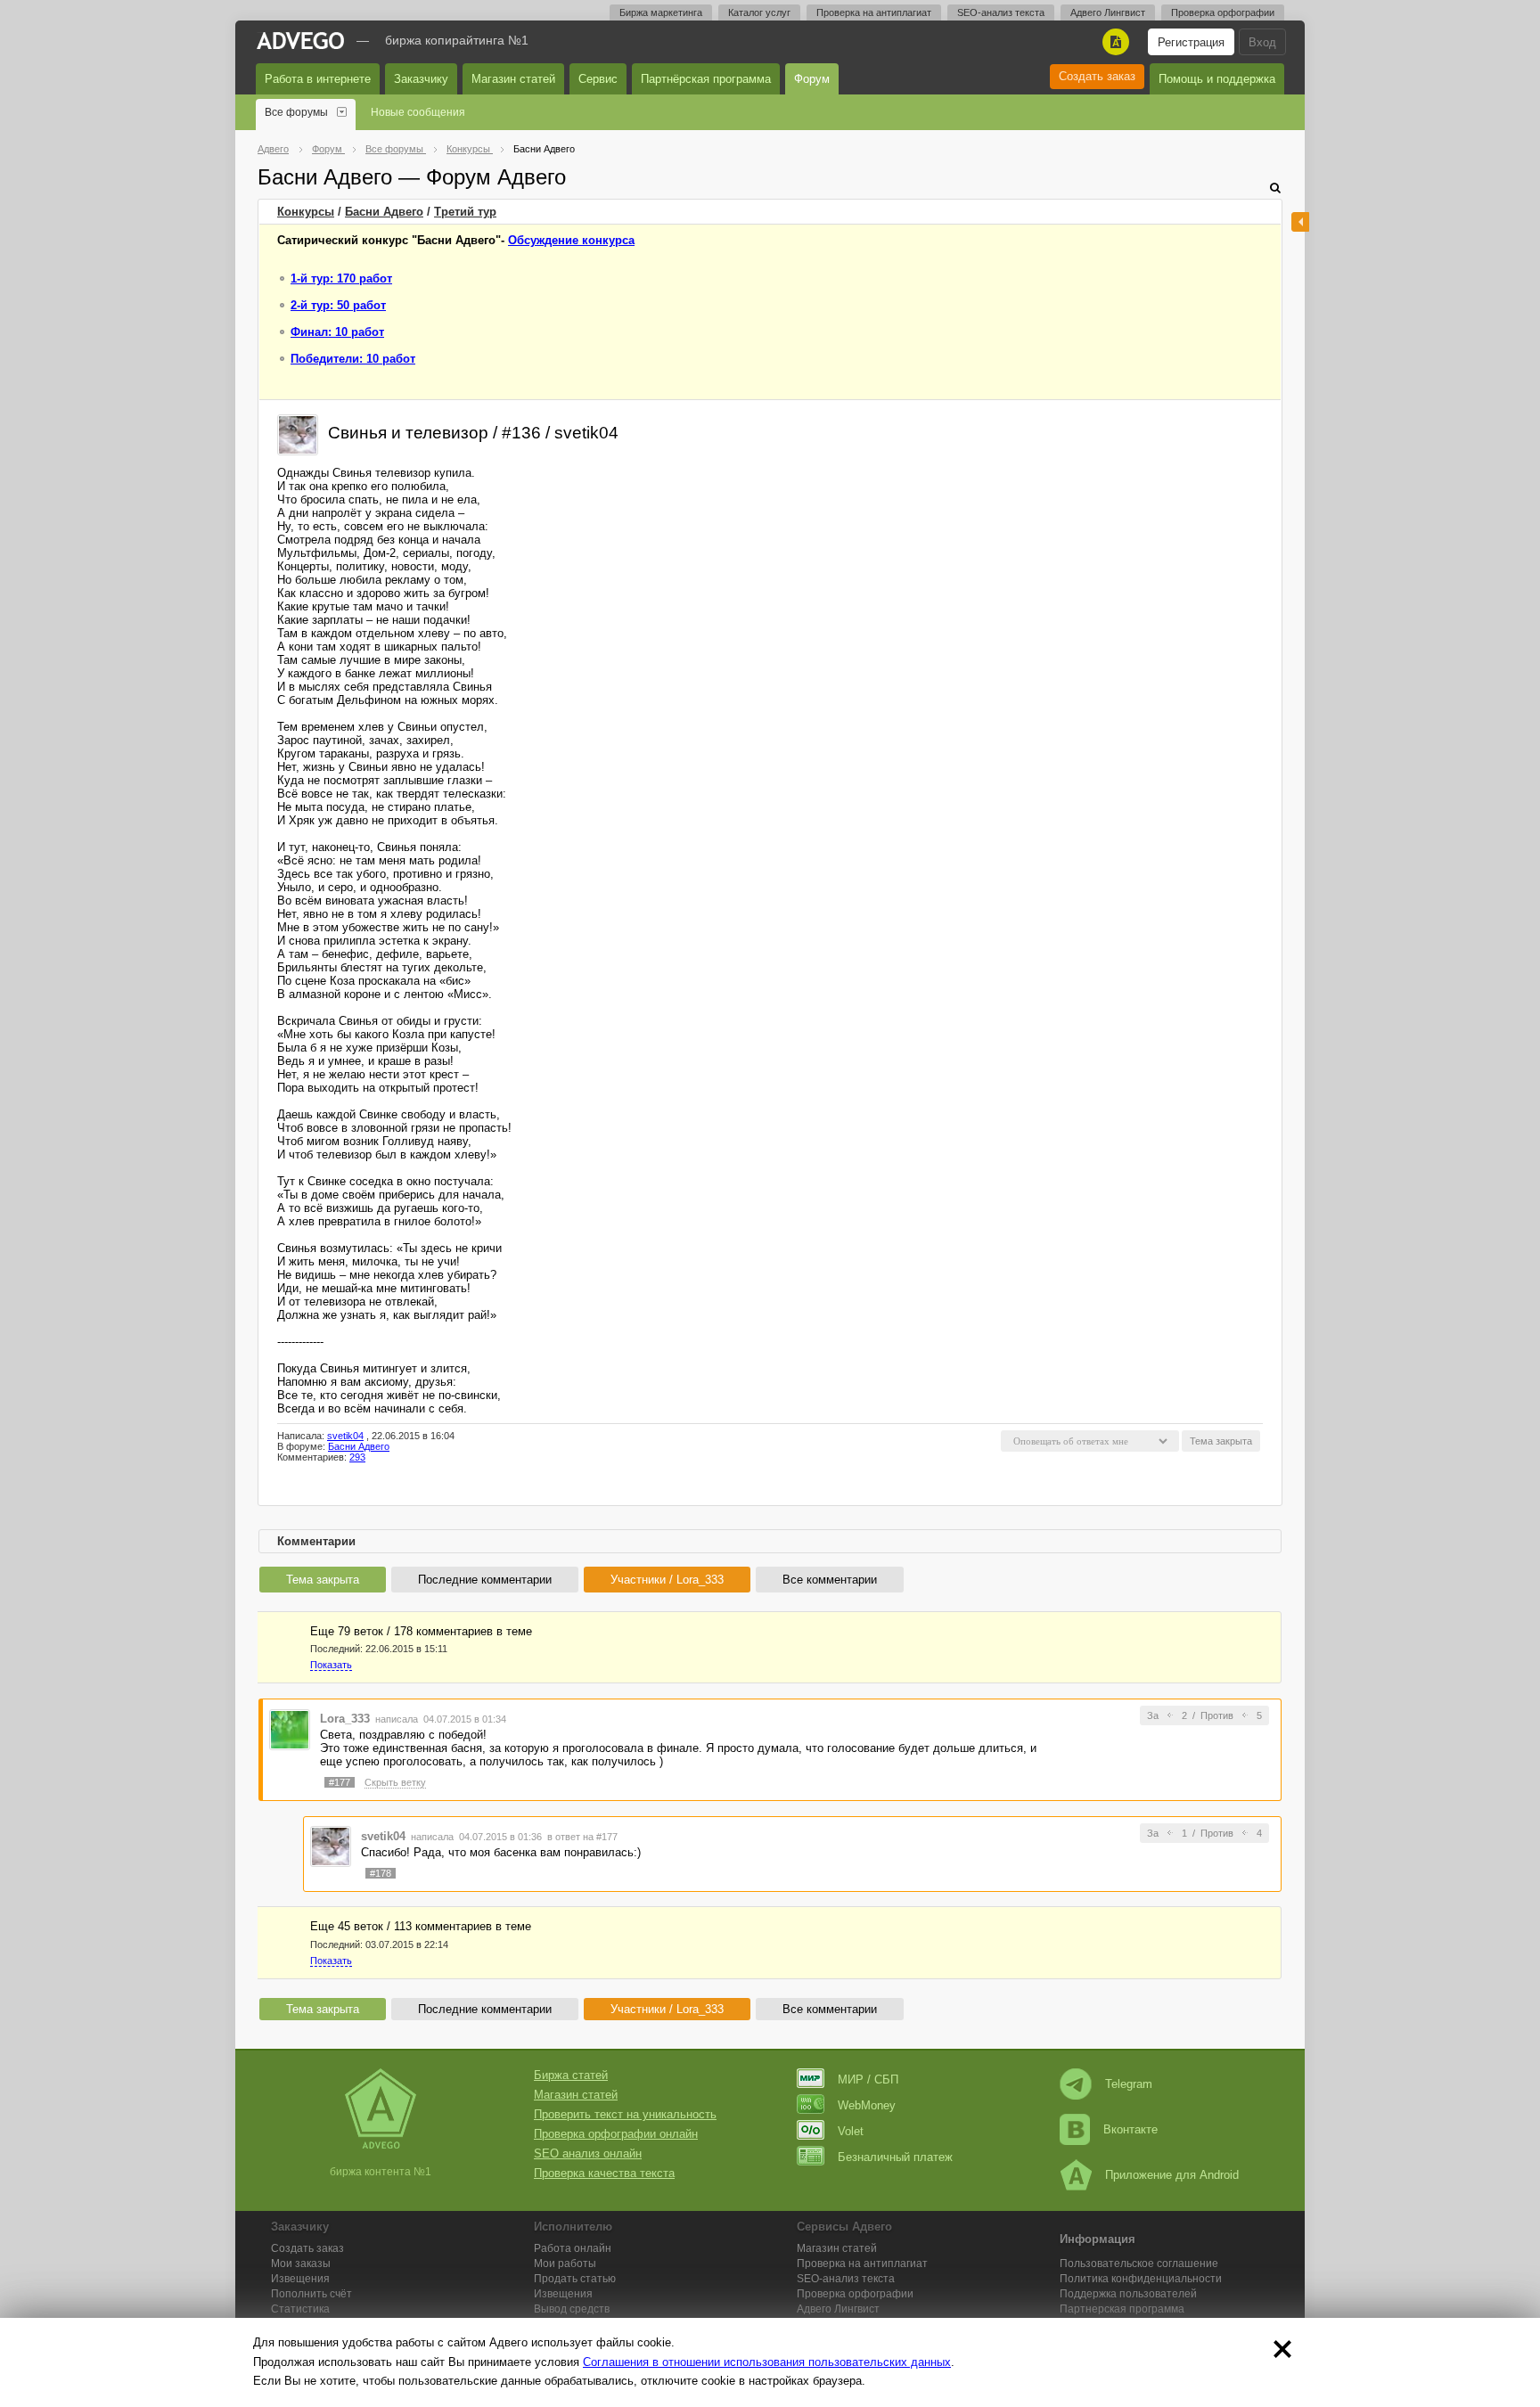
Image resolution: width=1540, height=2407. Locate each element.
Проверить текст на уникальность (625, 2114)
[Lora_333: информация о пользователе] (290, 1728)
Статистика (300, 2309)
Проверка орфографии (1223, 12)
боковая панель (1300, 222)
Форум (812, 79)
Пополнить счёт (311, 2294)
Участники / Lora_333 (667, 1580)
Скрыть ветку (395, 1782)
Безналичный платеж (895, 2157)
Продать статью (575, 2279)
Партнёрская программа (706, 79)
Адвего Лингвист (1108, 12)
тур (465, 212)
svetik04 (345, 1436)
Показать (331, 1665)
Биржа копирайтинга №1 (457, 40)
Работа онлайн (573, 2248)
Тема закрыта (323, 1580)
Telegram (1129, 2084)
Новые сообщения (418, 112)
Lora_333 (345, 1719)
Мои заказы (301, 2264)
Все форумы (296, 112)
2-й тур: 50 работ (338, 305)
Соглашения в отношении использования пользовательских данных (767, 2362)
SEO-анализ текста (1001, 12)
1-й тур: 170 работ (341, 278)
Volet (851, 2131)
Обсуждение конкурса (571, 240)
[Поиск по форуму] (1275, 188)
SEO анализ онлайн (588, 2153)
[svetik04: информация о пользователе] (298, 434)
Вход (1262, 42)
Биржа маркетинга (661, 12)
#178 (381, 1873)
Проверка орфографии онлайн (616, 2134)
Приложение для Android (1172, 2175)
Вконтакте (1130, 2129)
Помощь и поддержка (1217, 79)
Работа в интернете (318, 79)
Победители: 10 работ (353, 359)
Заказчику (421, 79)
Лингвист (838, 2309)
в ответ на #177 (582, 1837)
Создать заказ (1097, 76)
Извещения (300, 2279)
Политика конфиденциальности (1141, 2279)
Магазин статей (513, 79)
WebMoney (867, 2105)
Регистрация (1191, 42)
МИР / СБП (868, 2080)
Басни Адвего (384, 212)
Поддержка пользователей (1128, 2294)
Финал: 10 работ (337, 332)
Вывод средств (572, 2309)
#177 (340, 1782)
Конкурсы (306, 212)
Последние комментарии (485, 1580)
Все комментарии (830, 1580)
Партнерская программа (1122, 2309)
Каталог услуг (759, 12)
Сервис (598, 79)
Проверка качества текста (604, 2173)
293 (357, 1457)
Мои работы (565, 2264)
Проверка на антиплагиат (874, 12)
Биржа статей (571, 2075)
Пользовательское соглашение (1139, 2264)
